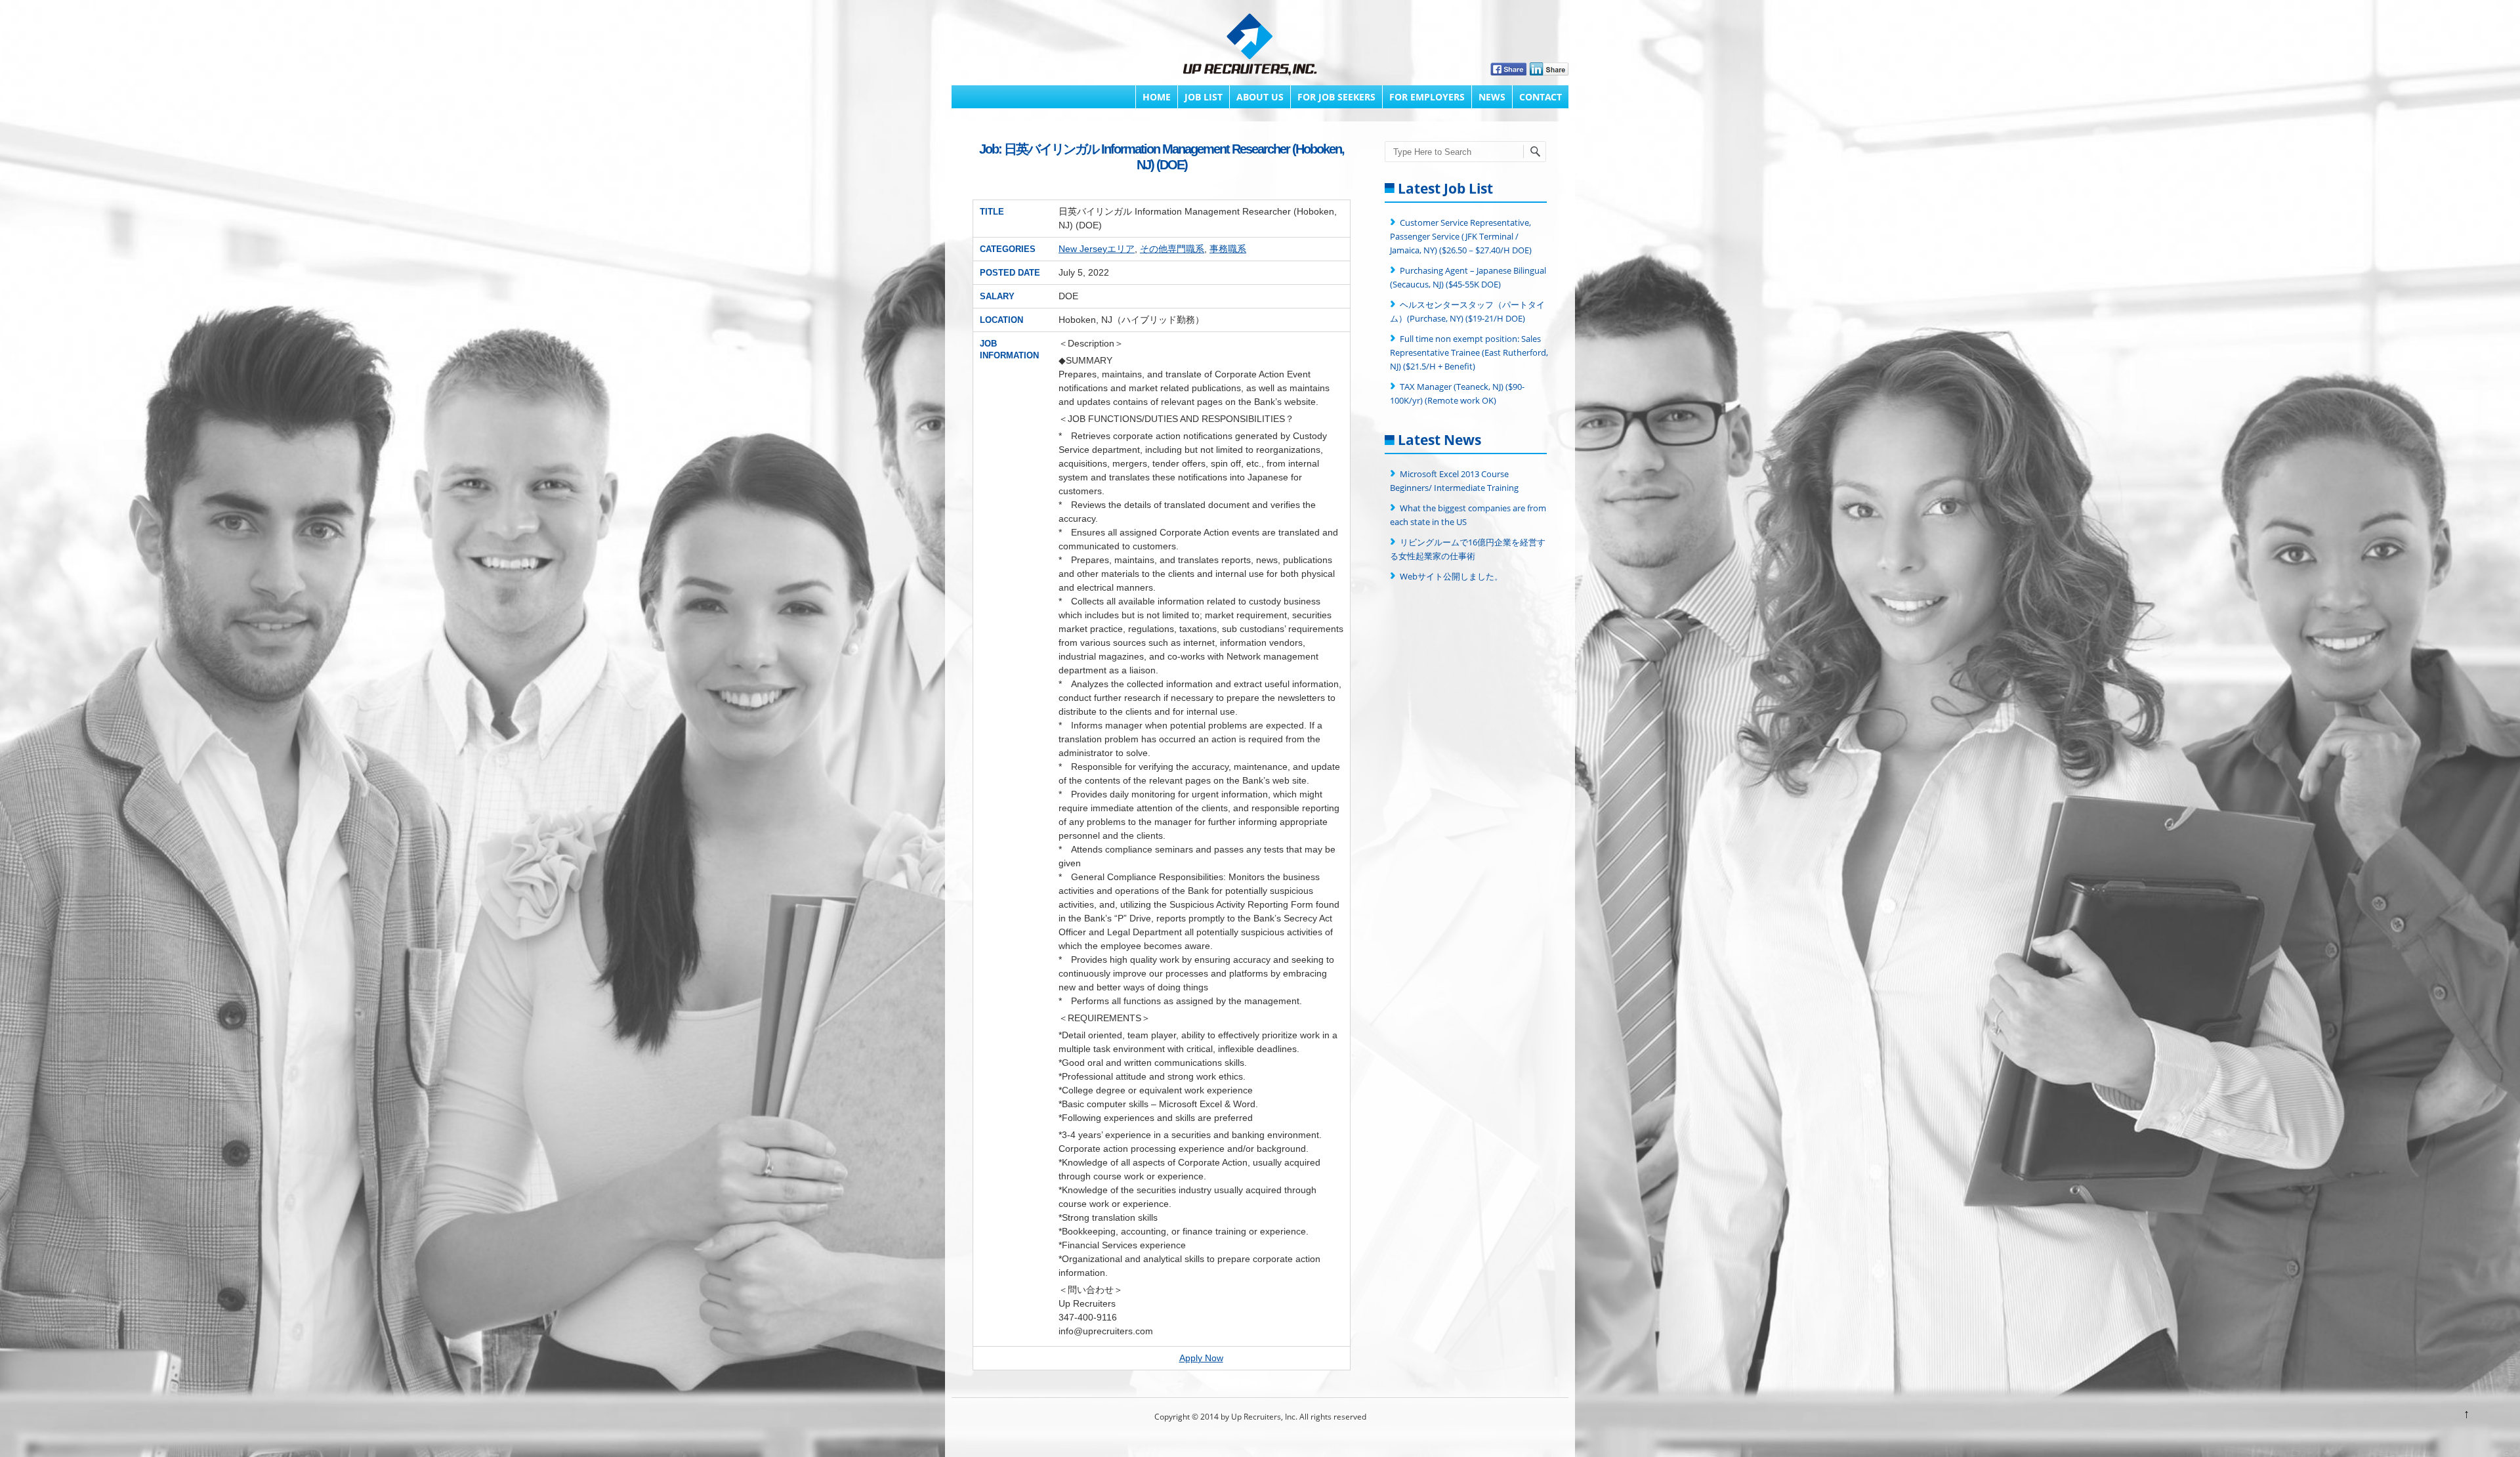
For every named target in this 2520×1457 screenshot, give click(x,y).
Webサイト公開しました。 (1451, 576)
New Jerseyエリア (1097, 249)
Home (1157, 97)
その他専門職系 (1172, 249)
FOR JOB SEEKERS (1336, 97)
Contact (1541, 97)
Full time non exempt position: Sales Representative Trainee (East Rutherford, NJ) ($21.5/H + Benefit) (1469, 352)
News (1492, 97)
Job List (1204, 97)
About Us (1260, 97)
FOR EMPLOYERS (1427, 97)
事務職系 (1228, 249)
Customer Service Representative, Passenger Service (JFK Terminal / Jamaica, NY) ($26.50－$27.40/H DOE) (1461, 236)
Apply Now (1201, 1358)
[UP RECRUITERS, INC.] (1250, 46)
